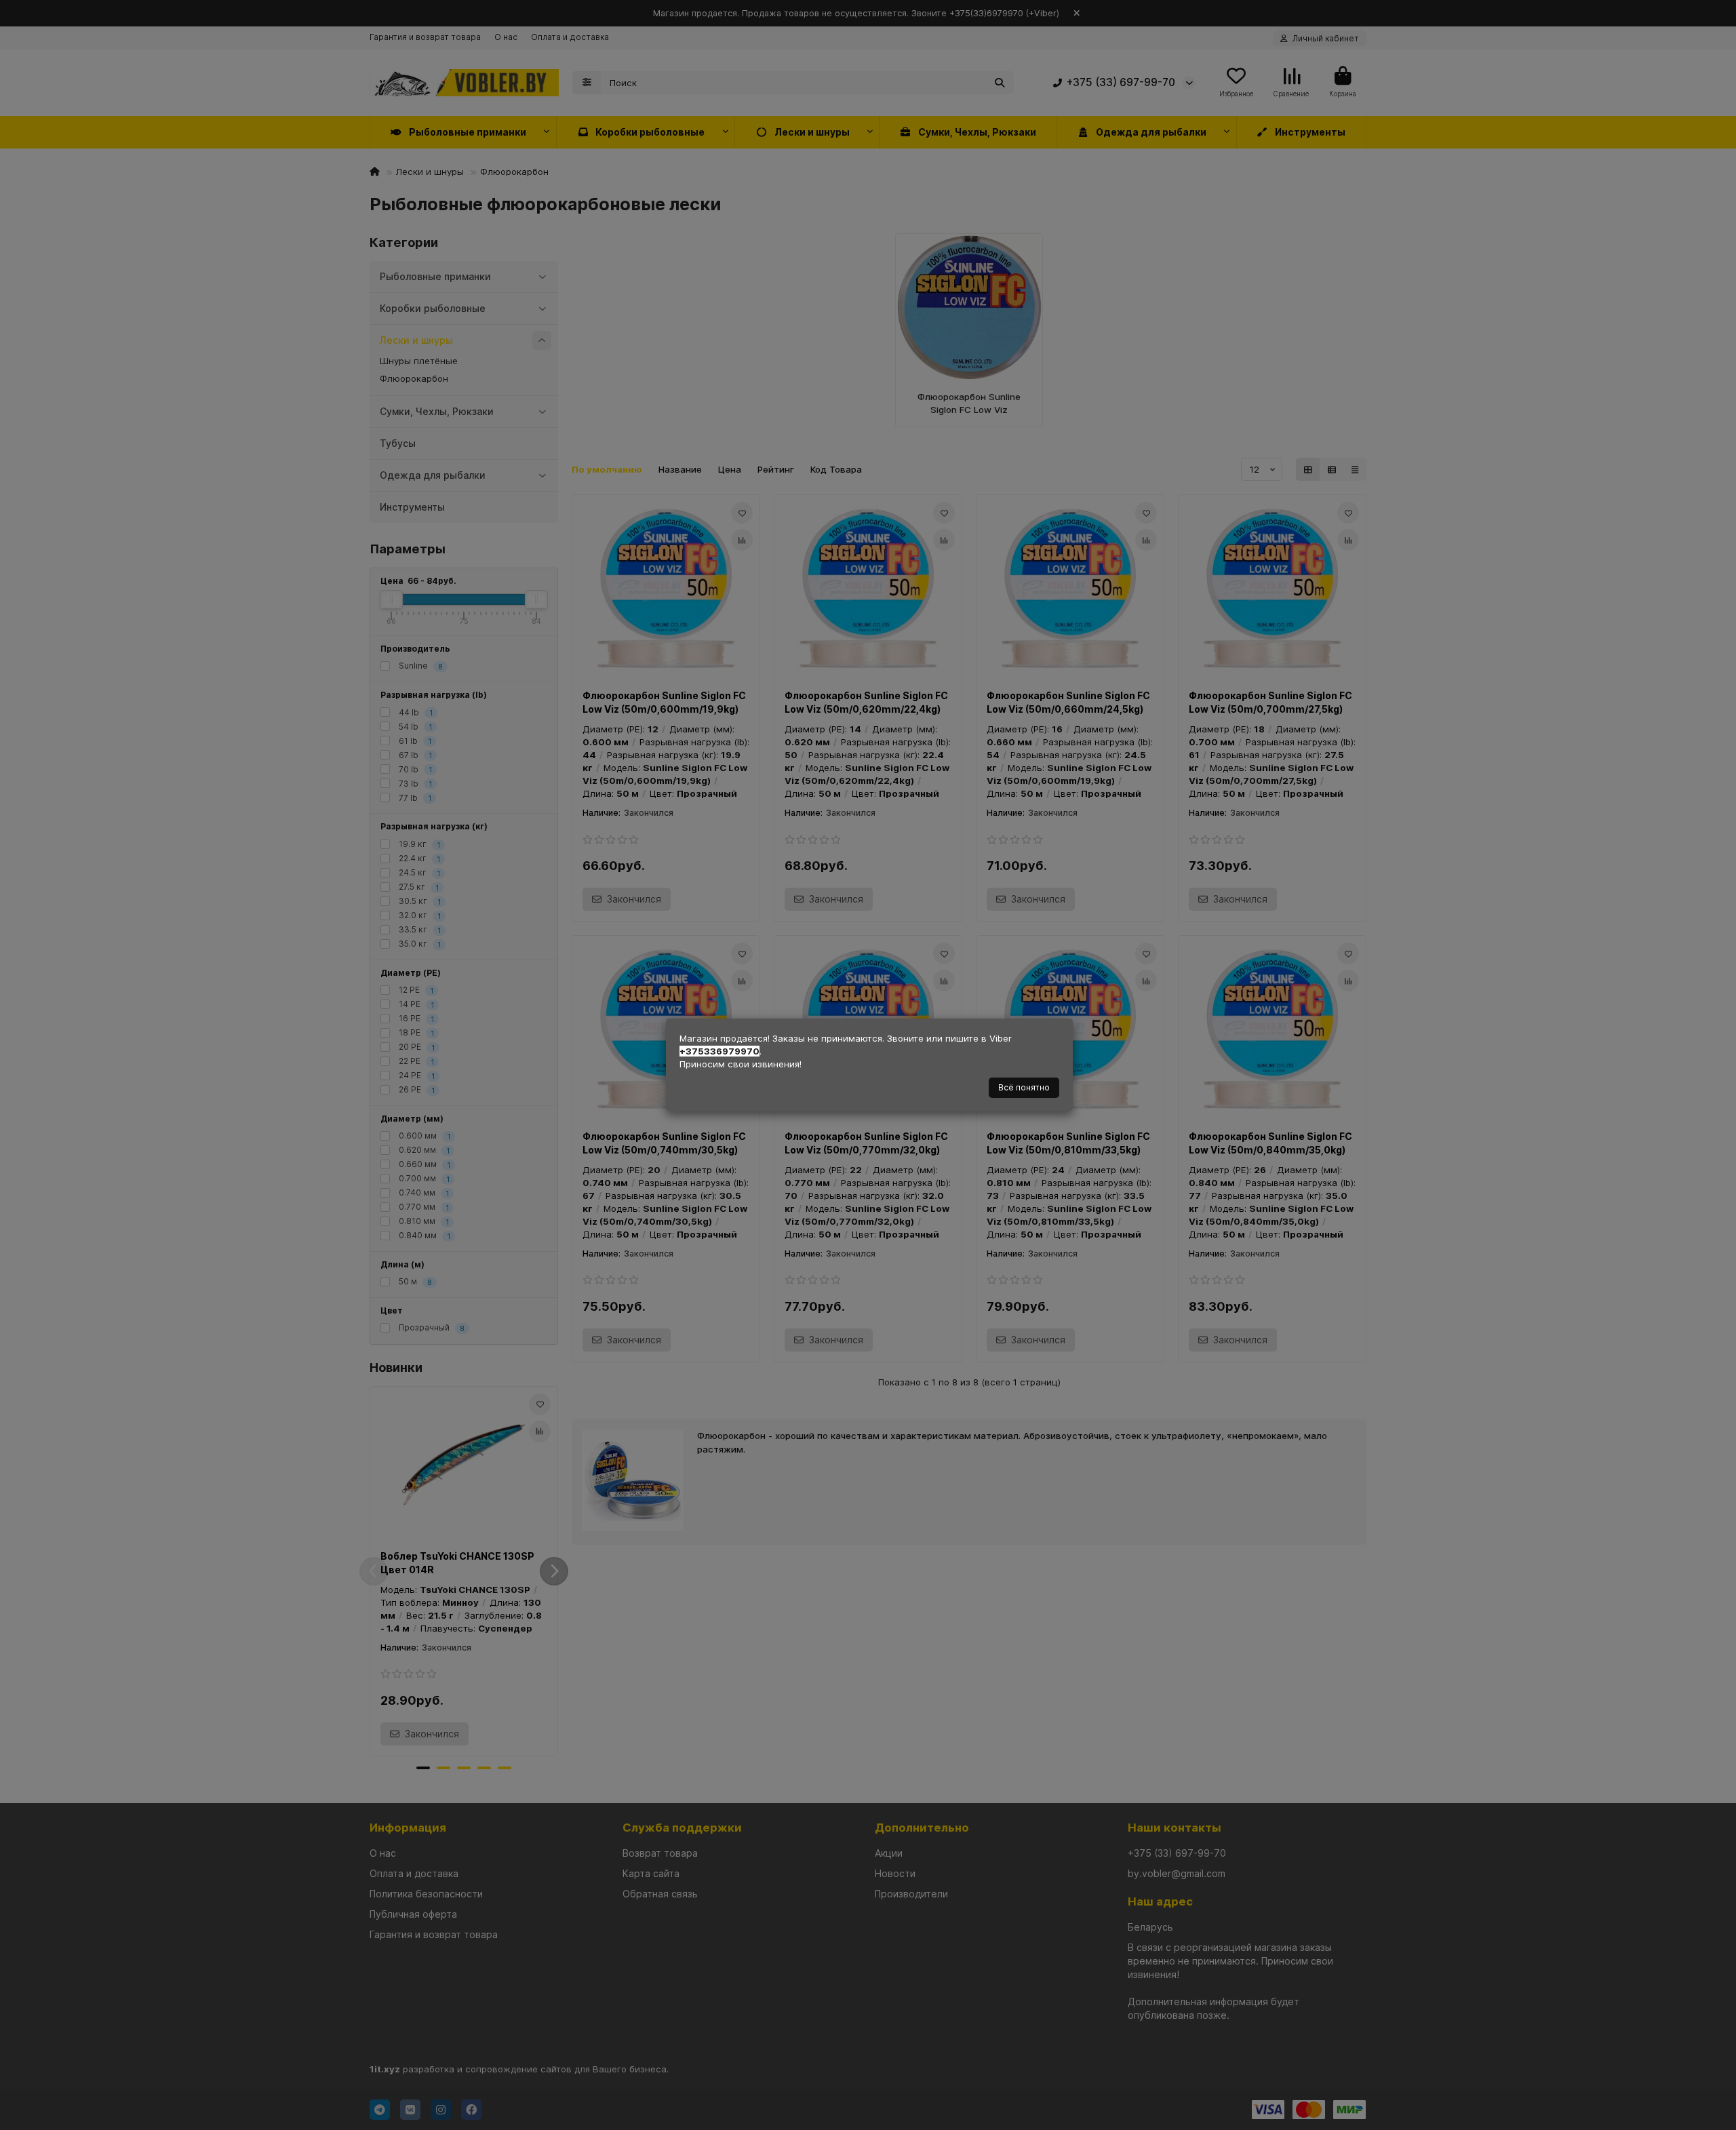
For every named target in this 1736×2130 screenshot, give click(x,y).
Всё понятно (1024, 1087)
